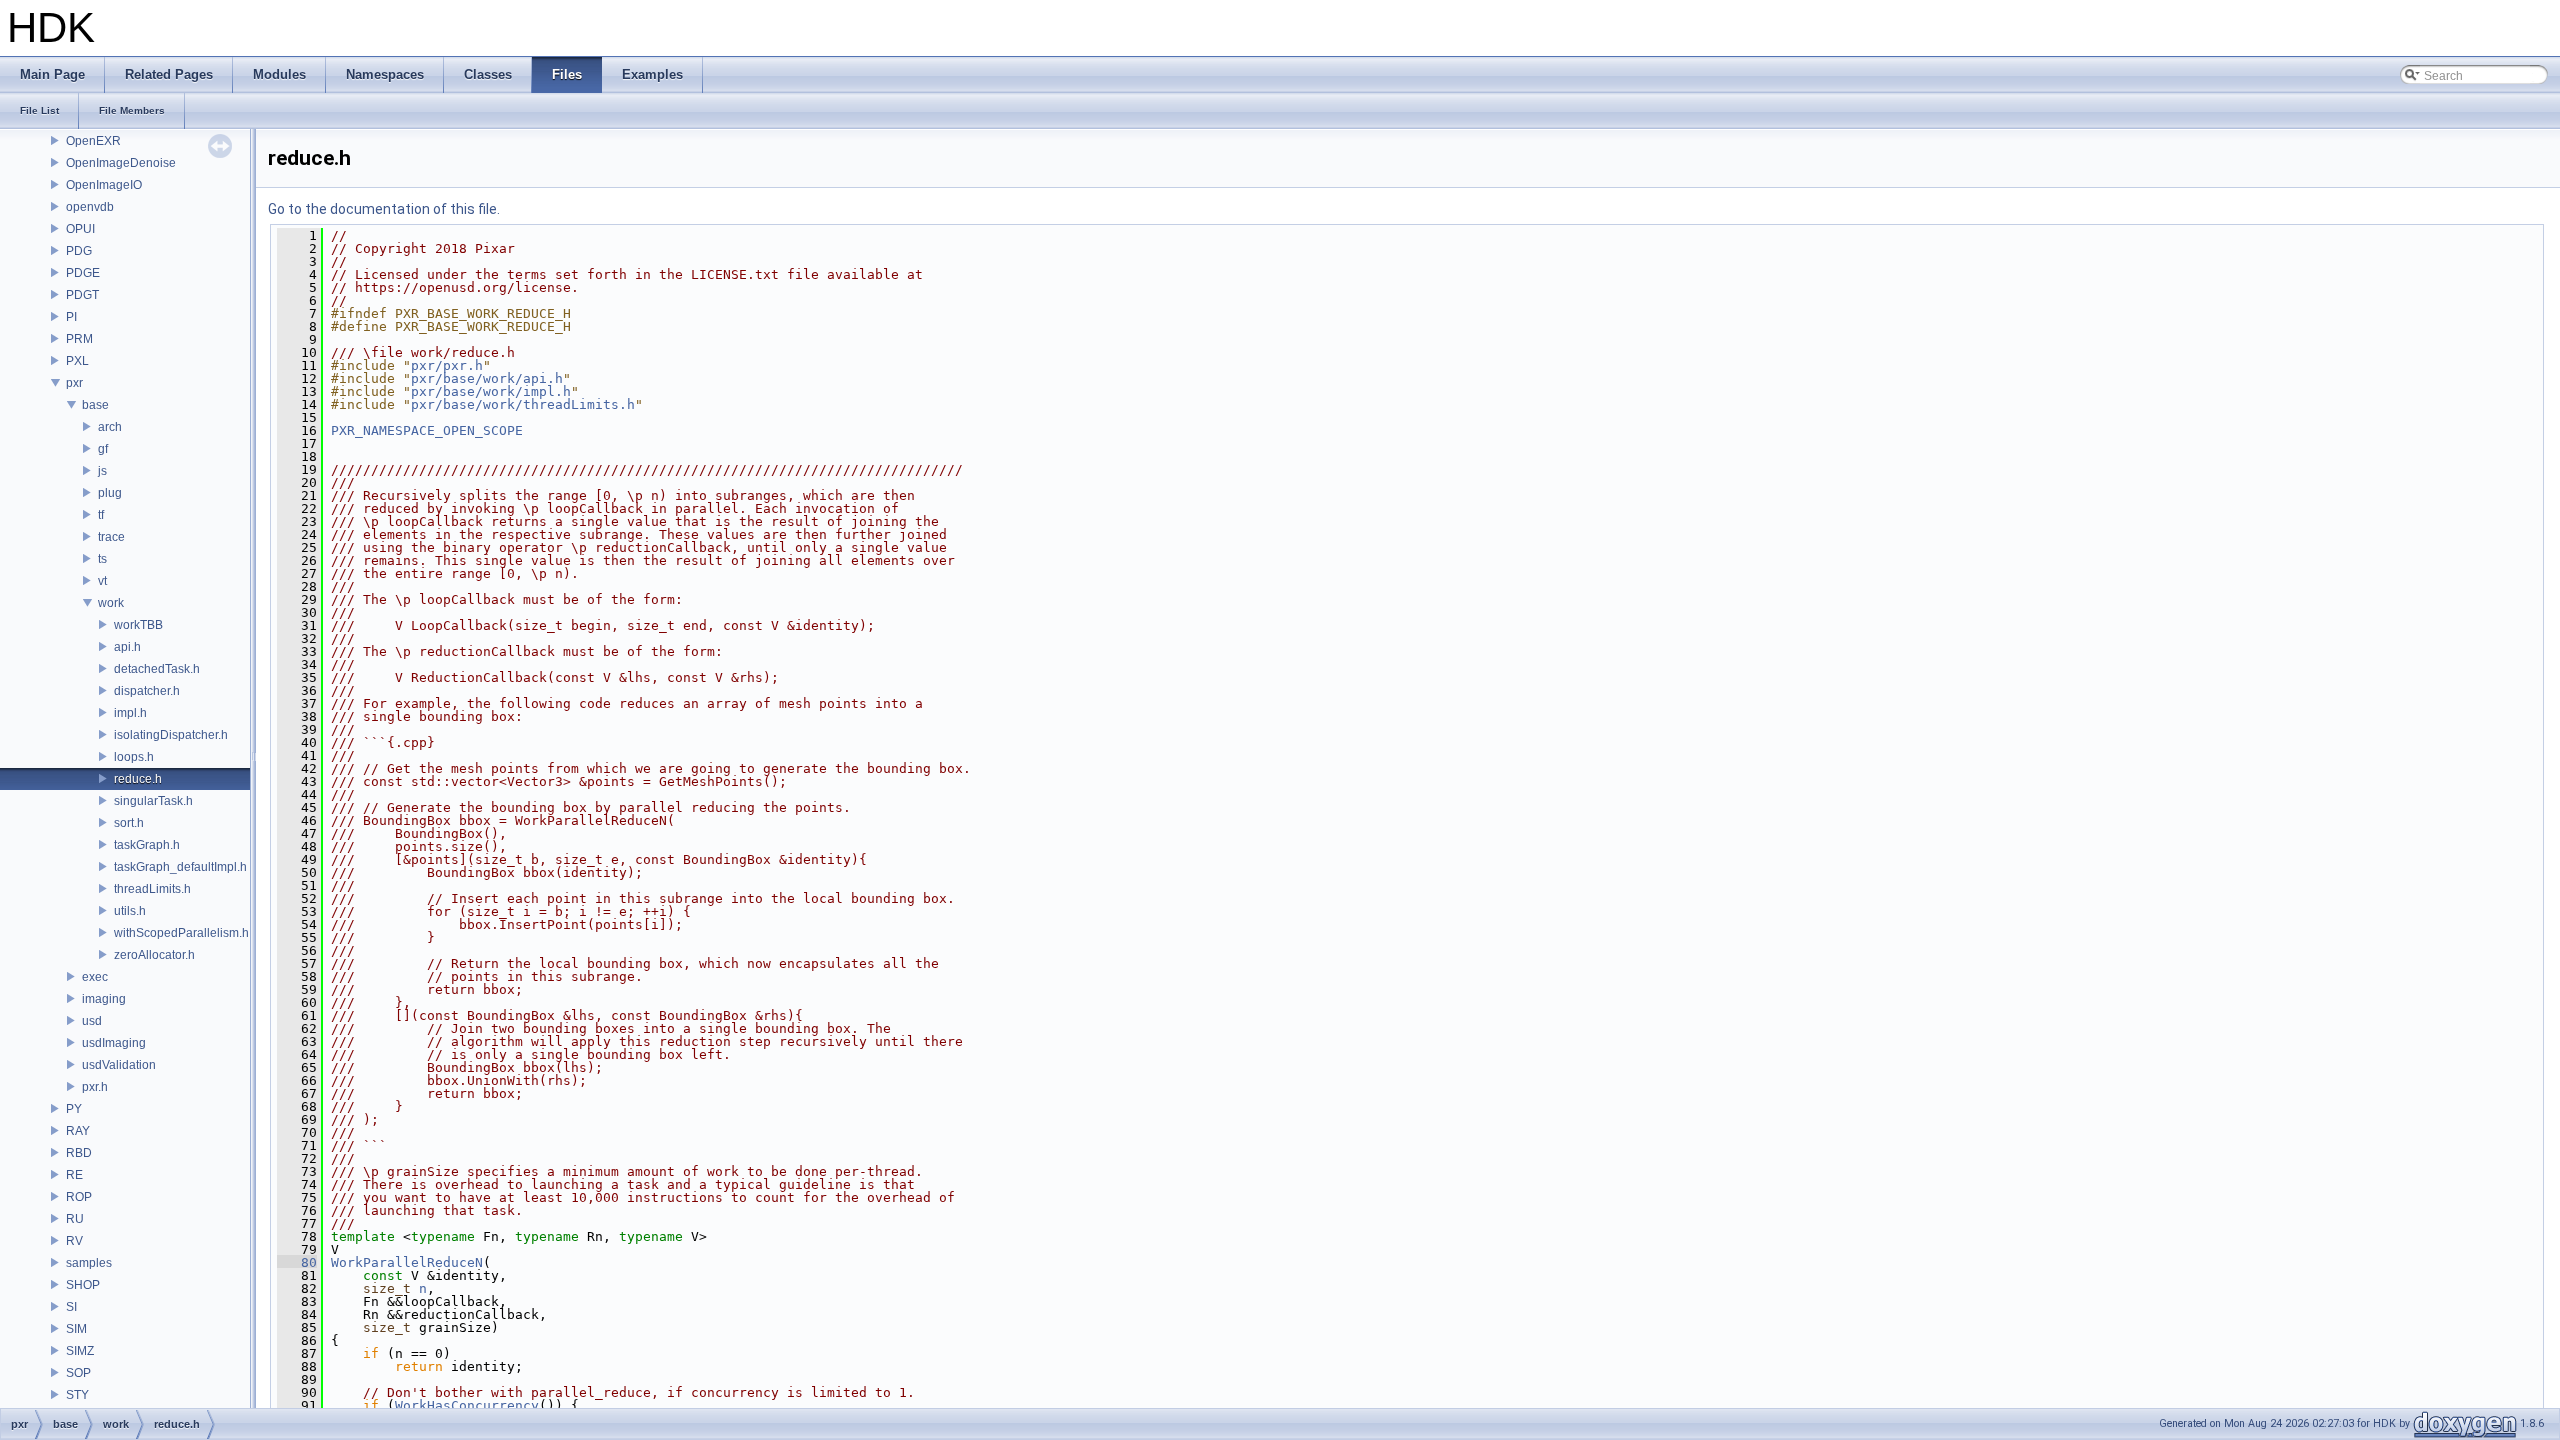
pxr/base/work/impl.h (491, 391)
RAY (78, 1131)
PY (74, 1109)
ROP (79, 1197)
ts (102, 559)
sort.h (129, 823)
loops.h (134, 757)
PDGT (82, 295)
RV (74, 1241)
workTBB (138, 625)
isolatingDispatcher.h (171, 735)
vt (102, 581)
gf (103, 449)
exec (95, 977)
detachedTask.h (157, 669)
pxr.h (95, 1087)
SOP (78, 1373)
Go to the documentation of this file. (384, 209)
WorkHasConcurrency (467, 1405)
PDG (79, 251)
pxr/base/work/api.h (487, 378)
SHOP (83, 1285)
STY (77, 1395)
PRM (79, 339)
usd (92, 1021)
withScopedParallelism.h (181, 933)
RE (74, 1175)
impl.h (130, 713)
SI (71, 1307)
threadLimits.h (152, 889)
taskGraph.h (147, 845)
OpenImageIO (104, 185)
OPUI (80, 229)
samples (89, 1263)
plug (110, 493)
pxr (74, 383)
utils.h (130, 911)
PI (71, 317)
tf (101, 515)
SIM (76, 1329)
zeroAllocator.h (154, 955)
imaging (104, 999)
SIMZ (80, 1351)
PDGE (83, 273)
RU (75, 1219)
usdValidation (119, 1065)
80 (297, 1262)
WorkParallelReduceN (407, 1262)
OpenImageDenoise (121, 163)
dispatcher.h (147, 691)
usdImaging (114, 1043)
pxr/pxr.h (447, 365)
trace (111, 537)
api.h (127, 647)
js (102, 471)
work (111, 603)
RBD (79, 1153)
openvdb (90, 207)
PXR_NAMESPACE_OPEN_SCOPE (427, 430)
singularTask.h (153, 801)
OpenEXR (93, 141)
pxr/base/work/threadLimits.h (523, 404)
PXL (77, 361)
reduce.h (138, 779)
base (95, 405)
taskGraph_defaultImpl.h (180, 867)
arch (110, 427)
